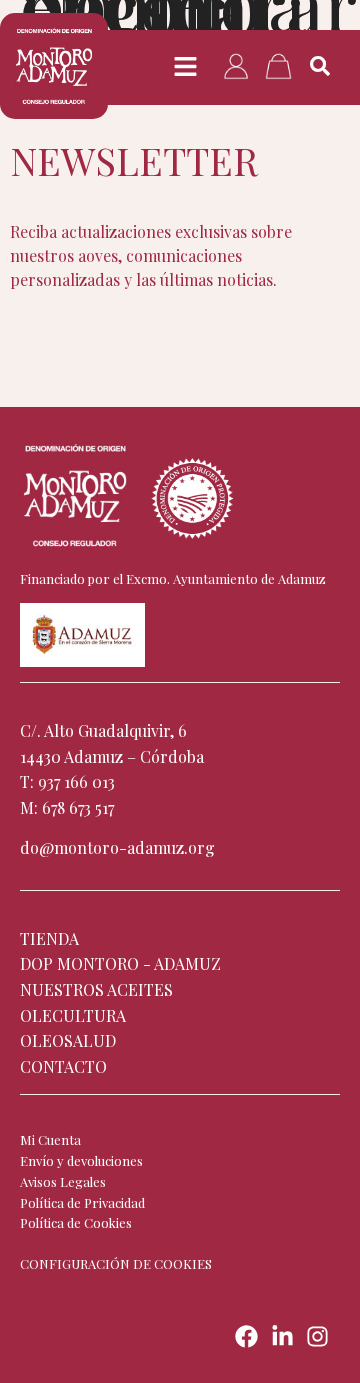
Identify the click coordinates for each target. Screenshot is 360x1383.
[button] (186, 67)
